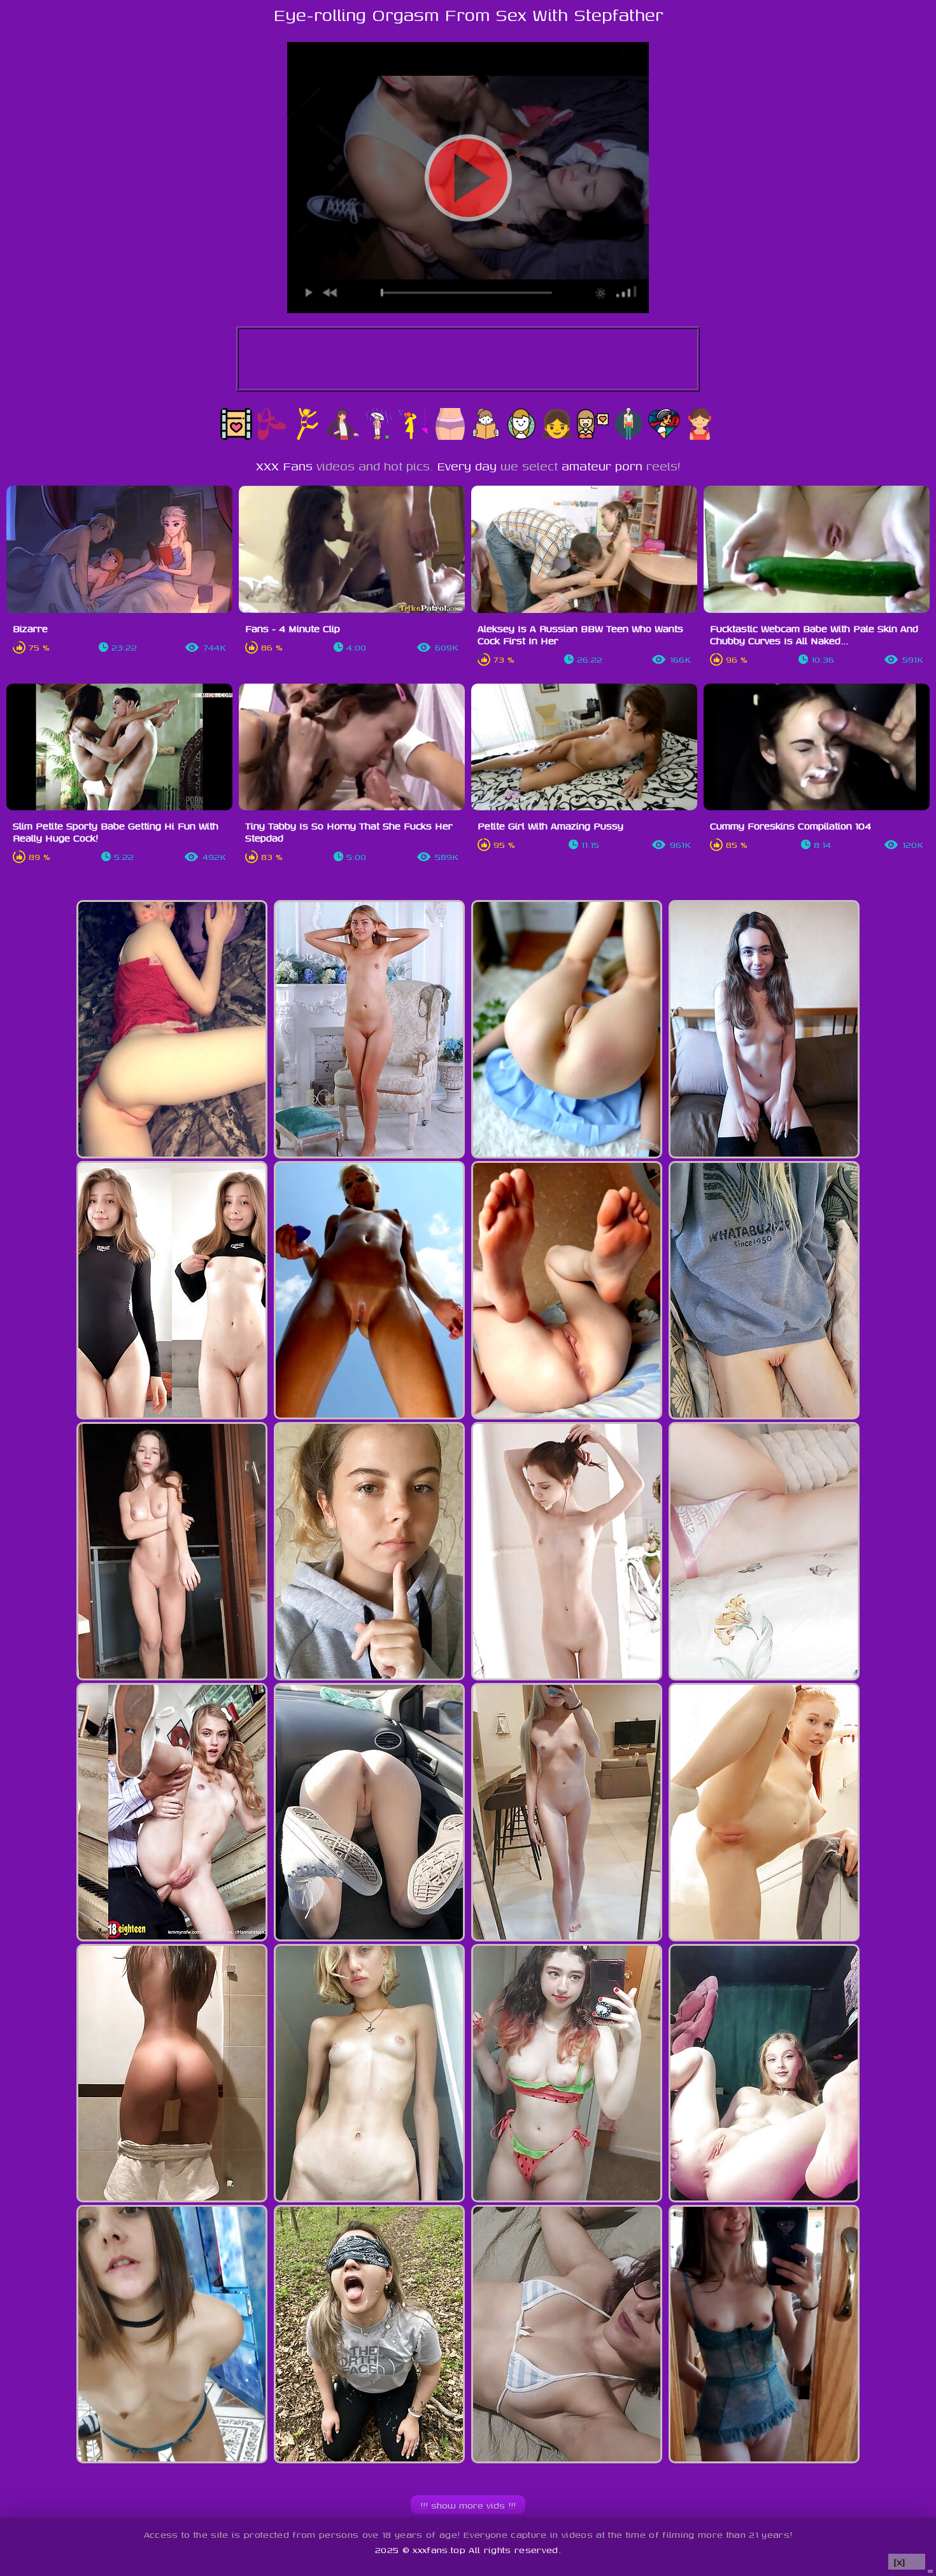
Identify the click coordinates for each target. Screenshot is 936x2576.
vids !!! (468, 2505)
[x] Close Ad (907, 2562)
